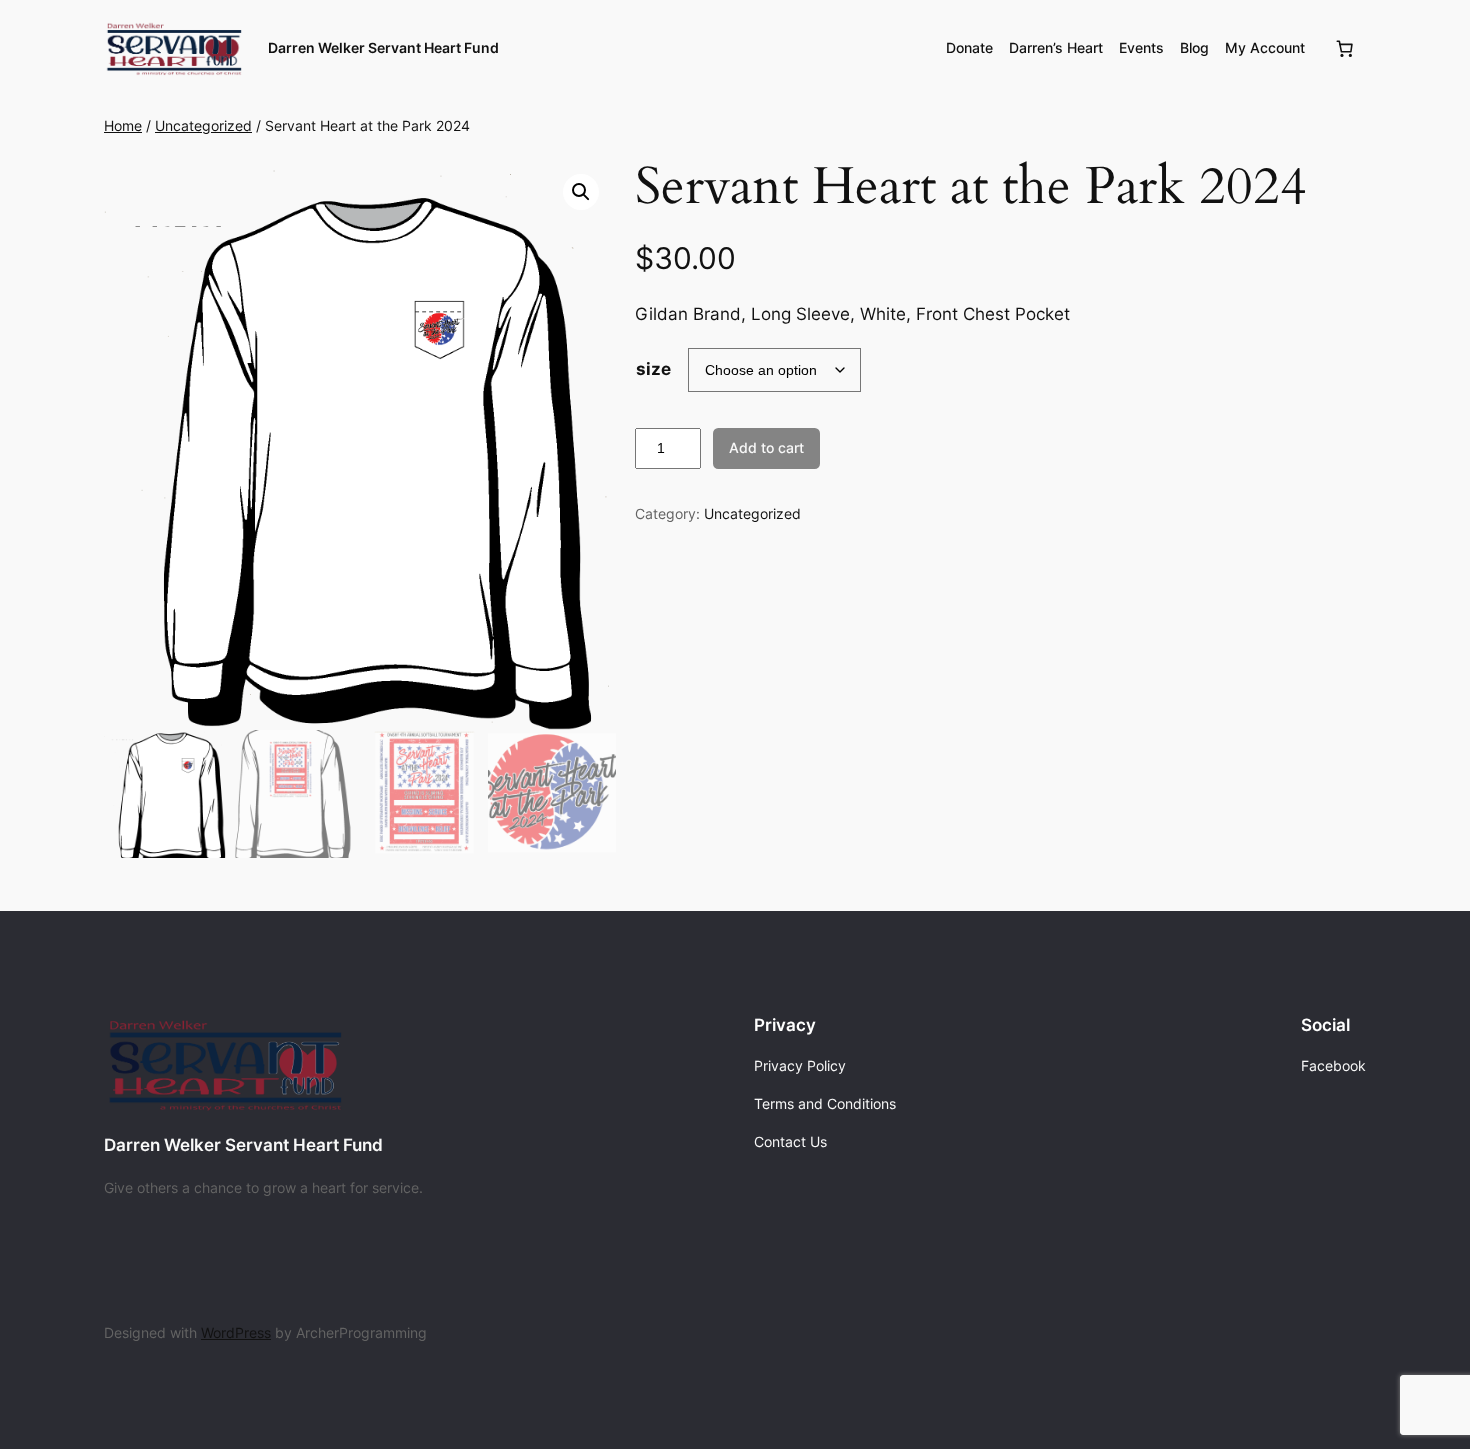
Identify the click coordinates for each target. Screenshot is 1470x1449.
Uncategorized (203, 125)
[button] (581, 192)
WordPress (236, 1332)
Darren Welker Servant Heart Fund (383, 47)
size (653, 369)
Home (123, 125)
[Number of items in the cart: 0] (1345, 48)
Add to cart (766, 447)
